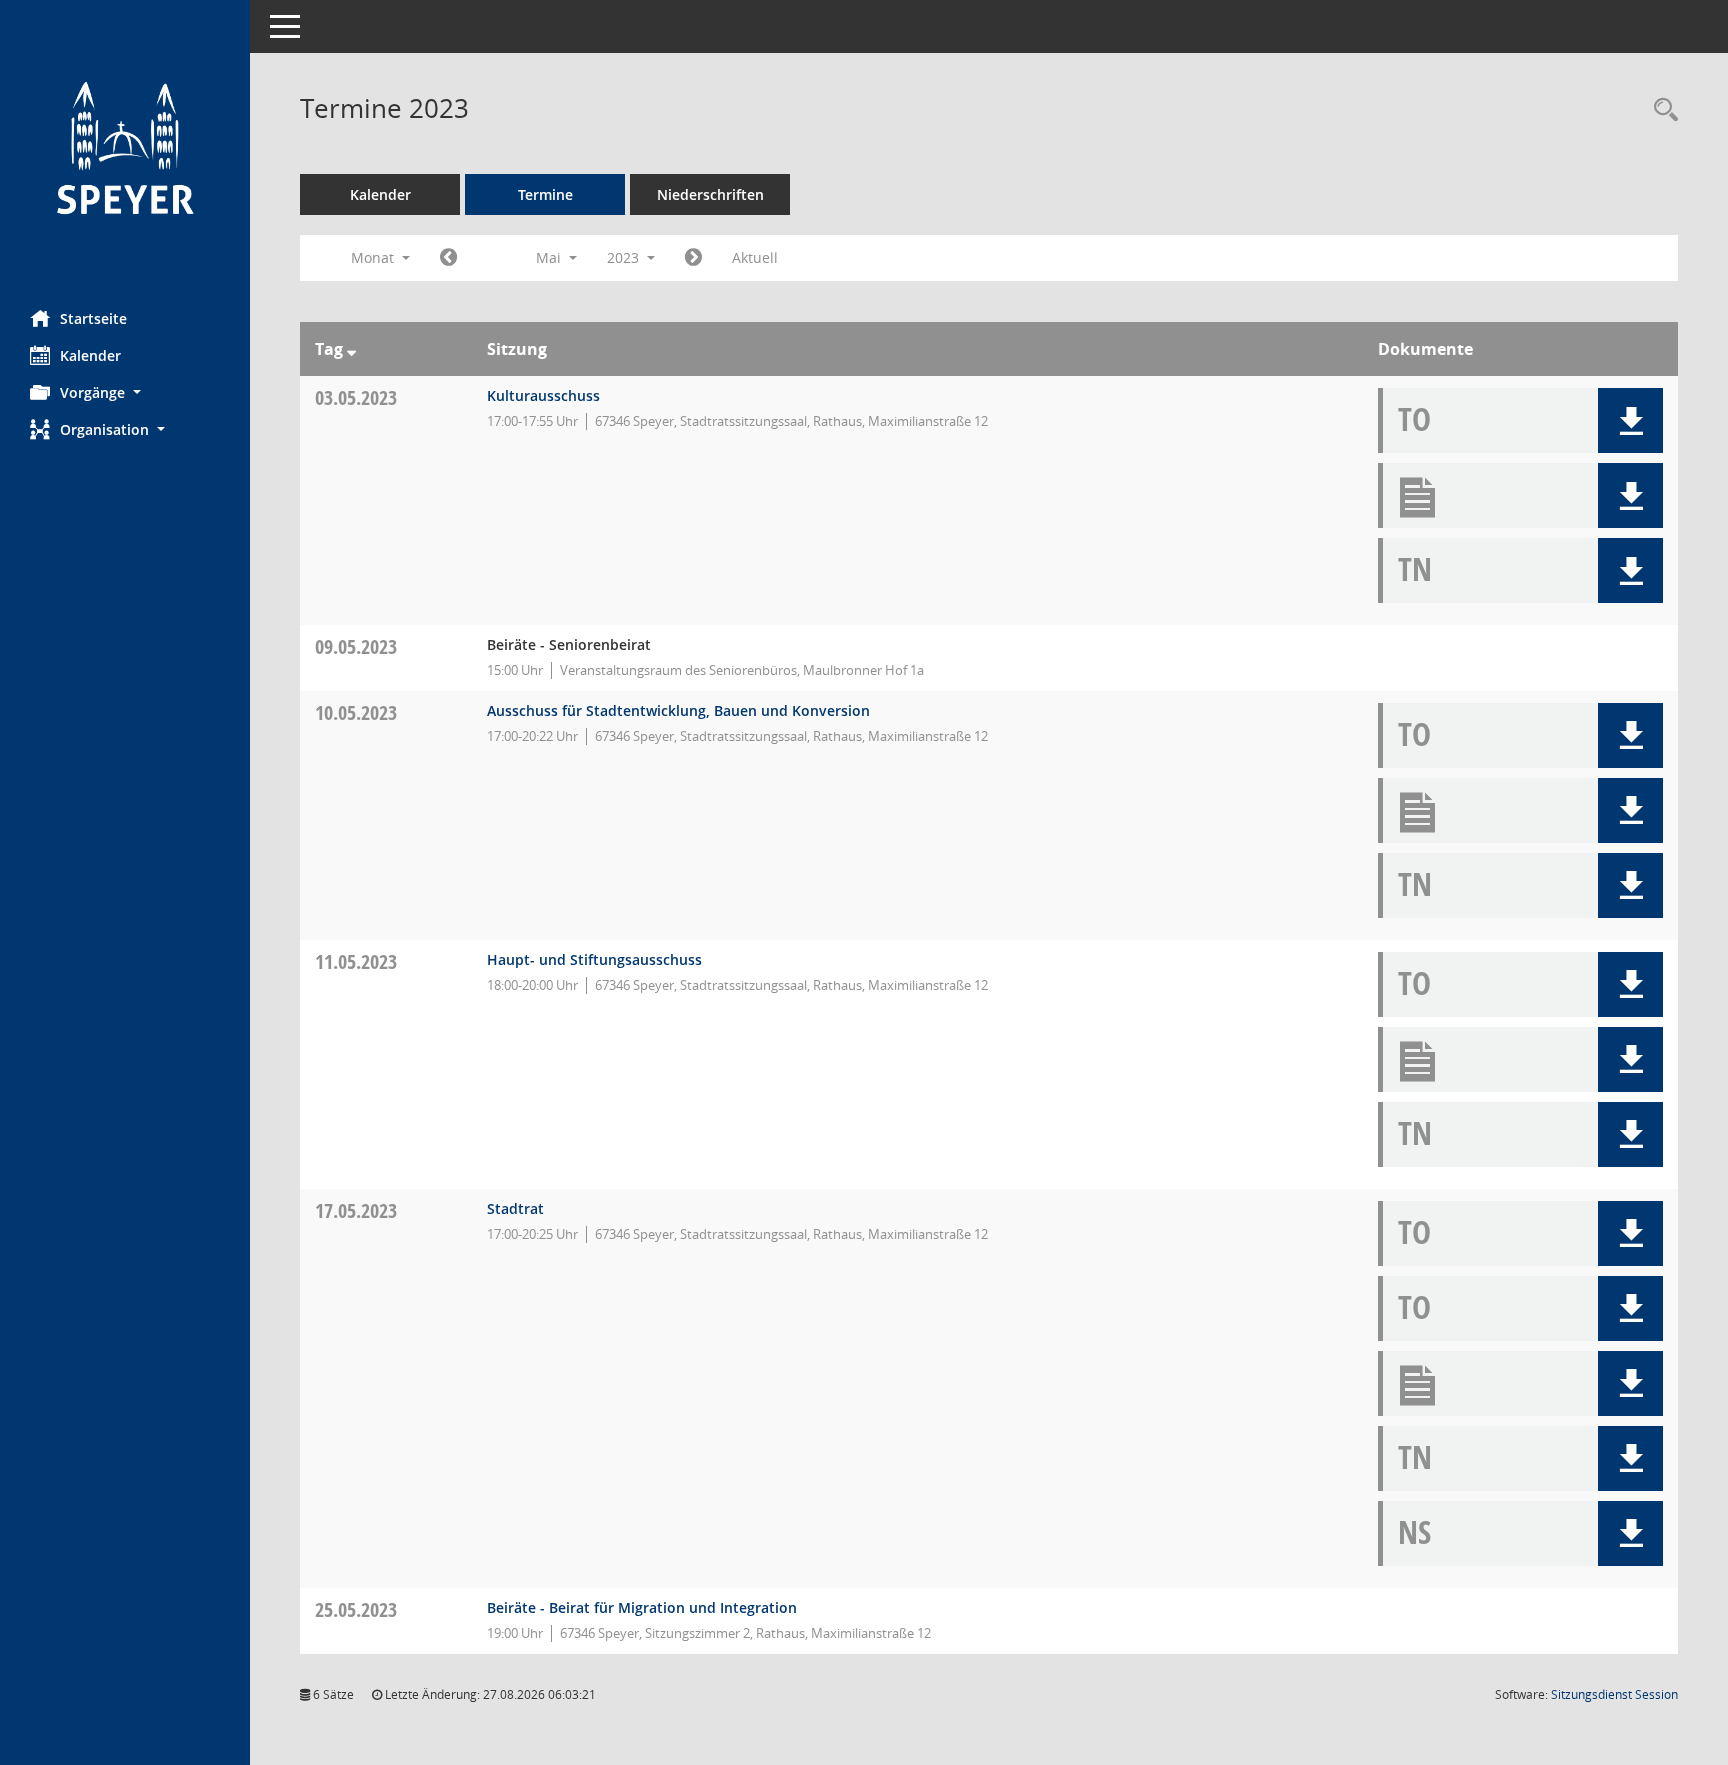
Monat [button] (374, 257)
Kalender (90, 355)
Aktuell (755, 257)
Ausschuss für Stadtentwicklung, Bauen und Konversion (678, 710)
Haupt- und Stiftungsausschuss (594, 959)
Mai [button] (550, 257)
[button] (125, 392)
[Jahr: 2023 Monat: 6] (693, 258)
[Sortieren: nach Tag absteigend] (351, 349)
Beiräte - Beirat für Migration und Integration (642, 1607)
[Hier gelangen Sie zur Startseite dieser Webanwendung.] (125, 147)
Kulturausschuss (543, 395)
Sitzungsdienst (1614, 1694)
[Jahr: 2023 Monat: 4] (448, 258)
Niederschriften (710, 194)
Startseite (93, 318)
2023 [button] (625, 257)
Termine (545, 194)
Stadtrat (515, 1208)
